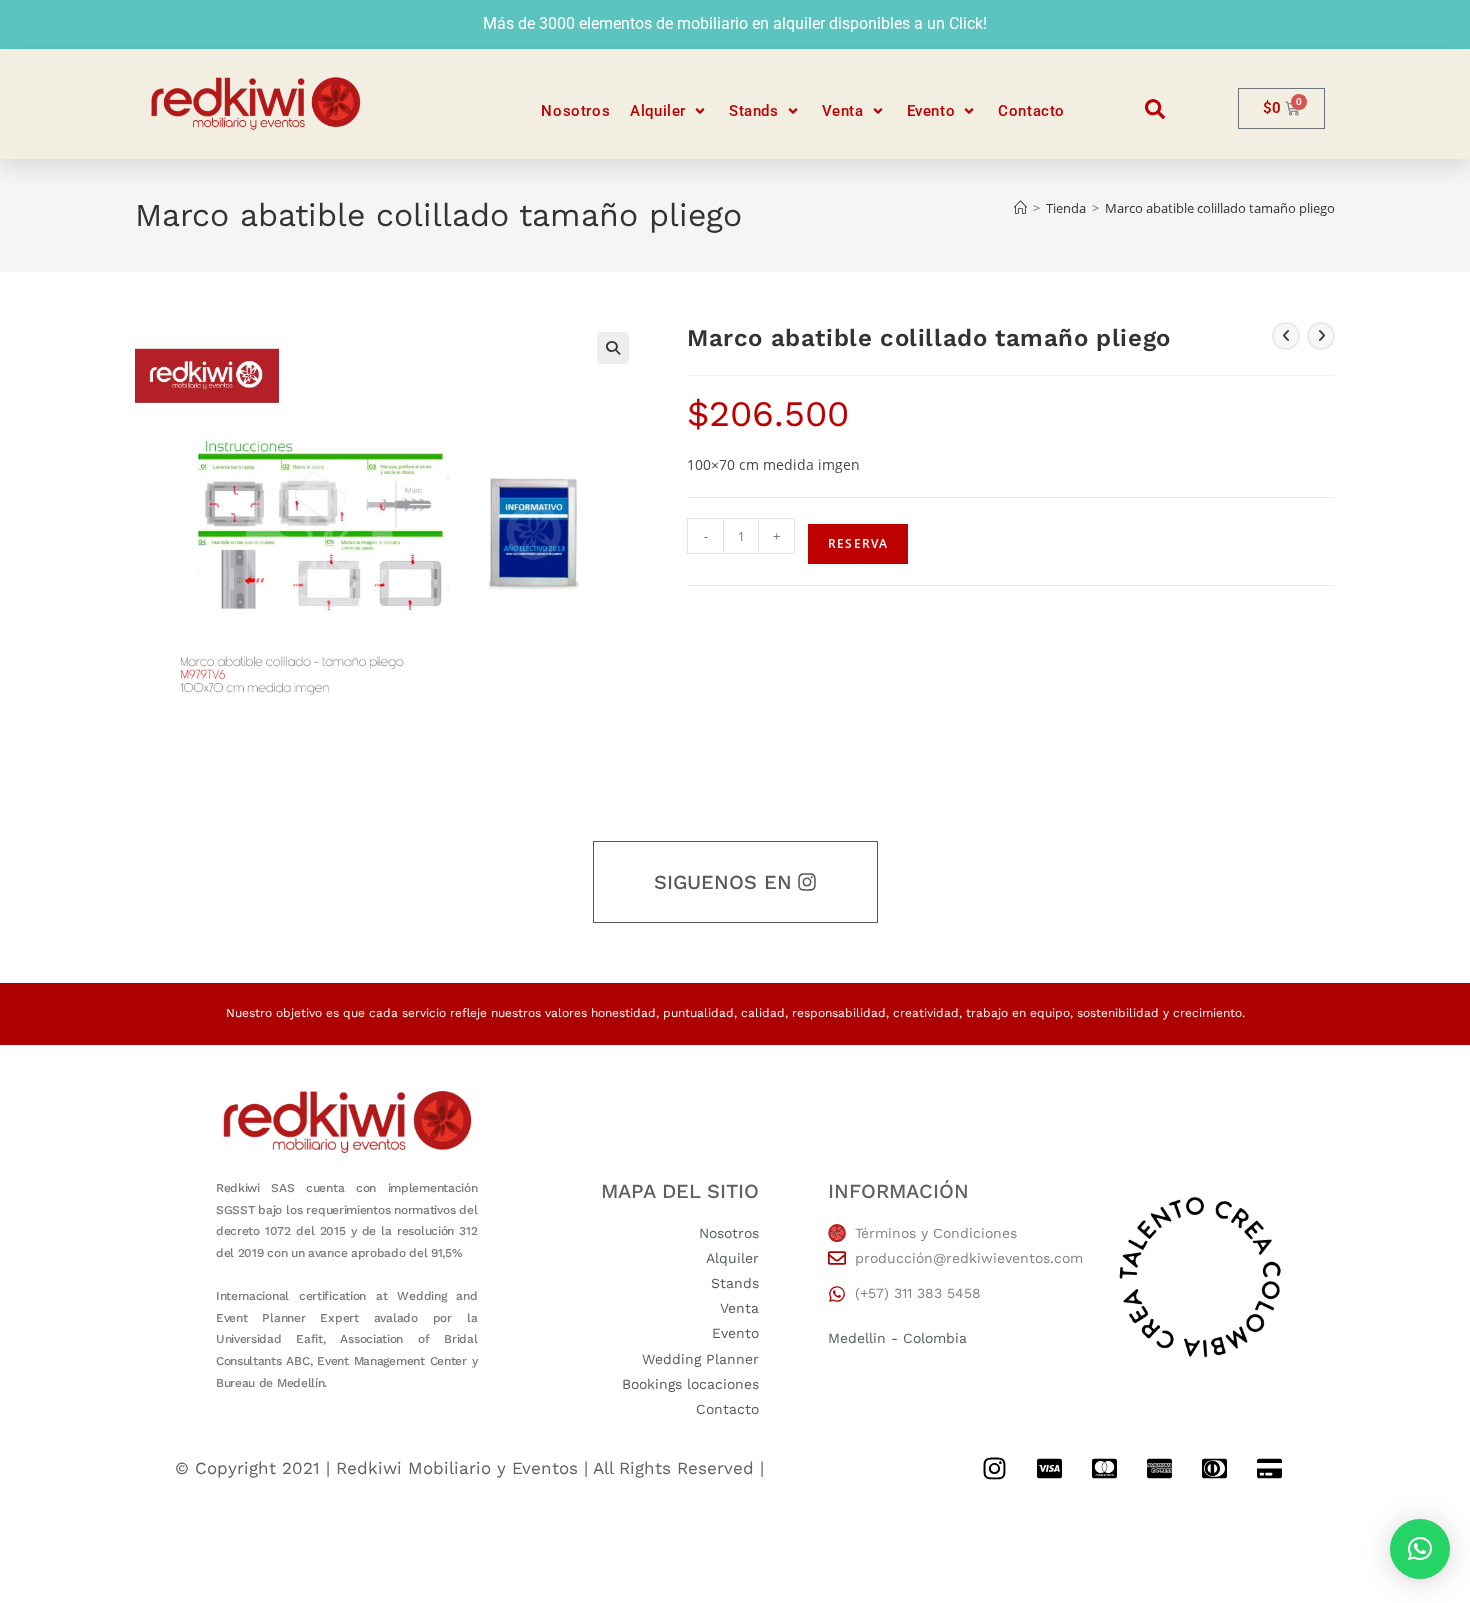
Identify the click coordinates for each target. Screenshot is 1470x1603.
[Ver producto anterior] (1286, 336)
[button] (669, 111)
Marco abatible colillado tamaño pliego (1220, 208)
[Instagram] (994, 1468)
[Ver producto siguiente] (1321, 336)
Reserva (858, 543)
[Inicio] (1020, 208)
